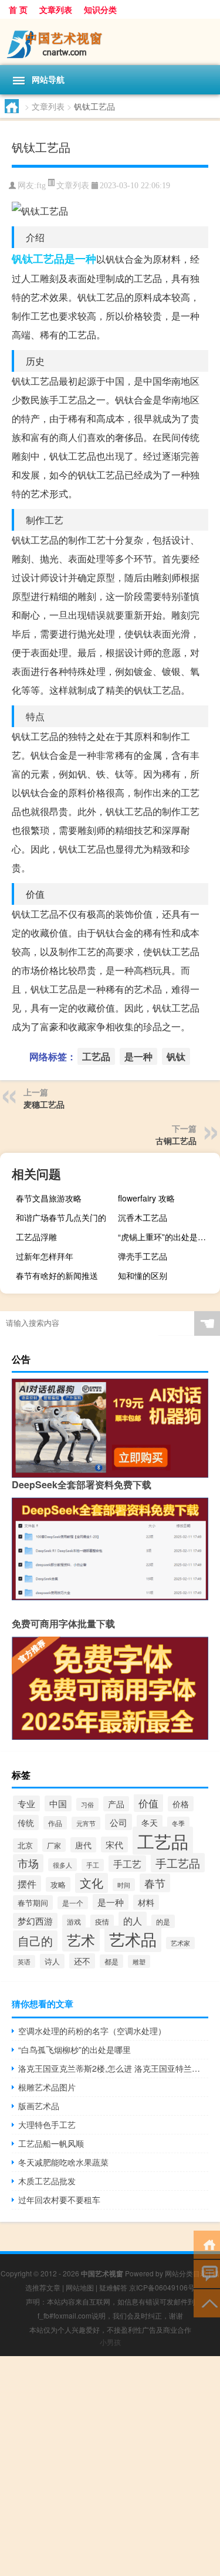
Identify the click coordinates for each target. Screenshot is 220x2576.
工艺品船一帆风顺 (51, 2143)
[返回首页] (207, 2244)
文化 (92, 1883)
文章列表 (56, 9)
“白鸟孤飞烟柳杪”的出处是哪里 (75, 2049)
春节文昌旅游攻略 (49, 1198)
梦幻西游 (35, 1921)
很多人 (62, 1865)
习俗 (87, 1804)
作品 (55, 1823)
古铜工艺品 (176, 1141)
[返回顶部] (207, 2302)
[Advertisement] (110, 2466)
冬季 (178, 1823)
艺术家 (180, 1943)
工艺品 (49, 259)
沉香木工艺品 (143, 1217)
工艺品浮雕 (36, 1237)
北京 (25, 1845)
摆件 (27, 1883)
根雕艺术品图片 (47, 2087)
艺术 (81, 1939)
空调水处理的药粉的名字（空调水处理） (92, 2031)
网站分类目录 (186, 2273)
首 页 (18, 9)
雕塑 (139, 1961)
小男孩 (110, 2342)
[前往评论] (207, 2273)
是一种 (80, 259)
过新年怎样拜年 (45, 1256)
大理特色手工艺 (47, 2124)
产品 (116, 1804)
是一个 (73, 1903)
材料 (146, 1902)
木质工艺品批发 (47, 2181)
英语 (24, 1961)
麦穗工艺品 (44, 1104)
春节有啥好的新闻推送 (57, 1275)
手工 (93, 1865)
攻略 (58, 1884)
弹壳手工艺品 (143, 1256)
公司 (119, 1822)
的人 (133, 1920)
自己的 (35, 1941)
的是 (163, 1921)
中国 (58, 1803)
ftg (41, 186)
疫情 (102, 1922)
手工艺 (127, 1864)
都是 (111, 1961)
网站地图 (80, 2287)
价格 (181, 1804)
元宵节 (86, 1823)
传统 (26, 1822)
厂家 (54, 1845)
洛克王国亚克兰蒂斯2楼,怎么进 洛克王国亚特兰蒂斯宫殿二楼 (113, 2068)
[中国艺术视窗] (110, 42)
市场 (28, 1863)
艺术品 (133, 1939)
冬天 (150, 1822)
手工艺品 (178, 1863)
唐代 (83, 1845)
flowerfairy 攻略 (146, 1198)
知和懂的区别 (143, 1275)
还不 (82, 1961)
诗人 (52, 1961)
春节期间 (33, 1903)
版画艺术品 (39, 2106)
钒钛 (22, 259)
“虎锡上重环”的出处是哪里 (166, 1237)
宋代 (114, 1844)
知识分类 (100, 9)
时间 (124, 1885)
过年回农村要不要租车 (59, 2200)
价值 (148, 1803)
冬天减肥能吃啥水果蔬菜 (63, 2162)
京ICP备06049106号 (162, 2287)
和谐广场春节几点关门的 (61, 1217)
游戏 (74, 1921)
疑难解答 (113, 2287)
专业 (26, 1803)
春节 (155, 1883)
